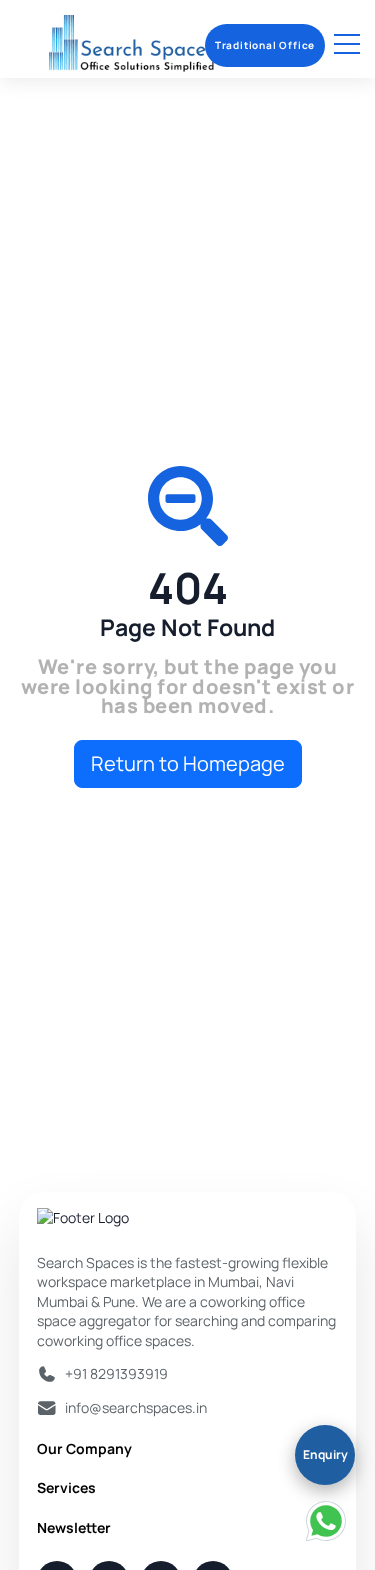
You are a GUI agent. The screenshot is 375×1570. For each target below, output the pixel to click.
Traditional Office (265, 45)
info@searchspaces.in (136, 1407)
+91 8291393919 (116, 1373)
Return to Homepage (188, 763)
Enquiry (325, 1454)
